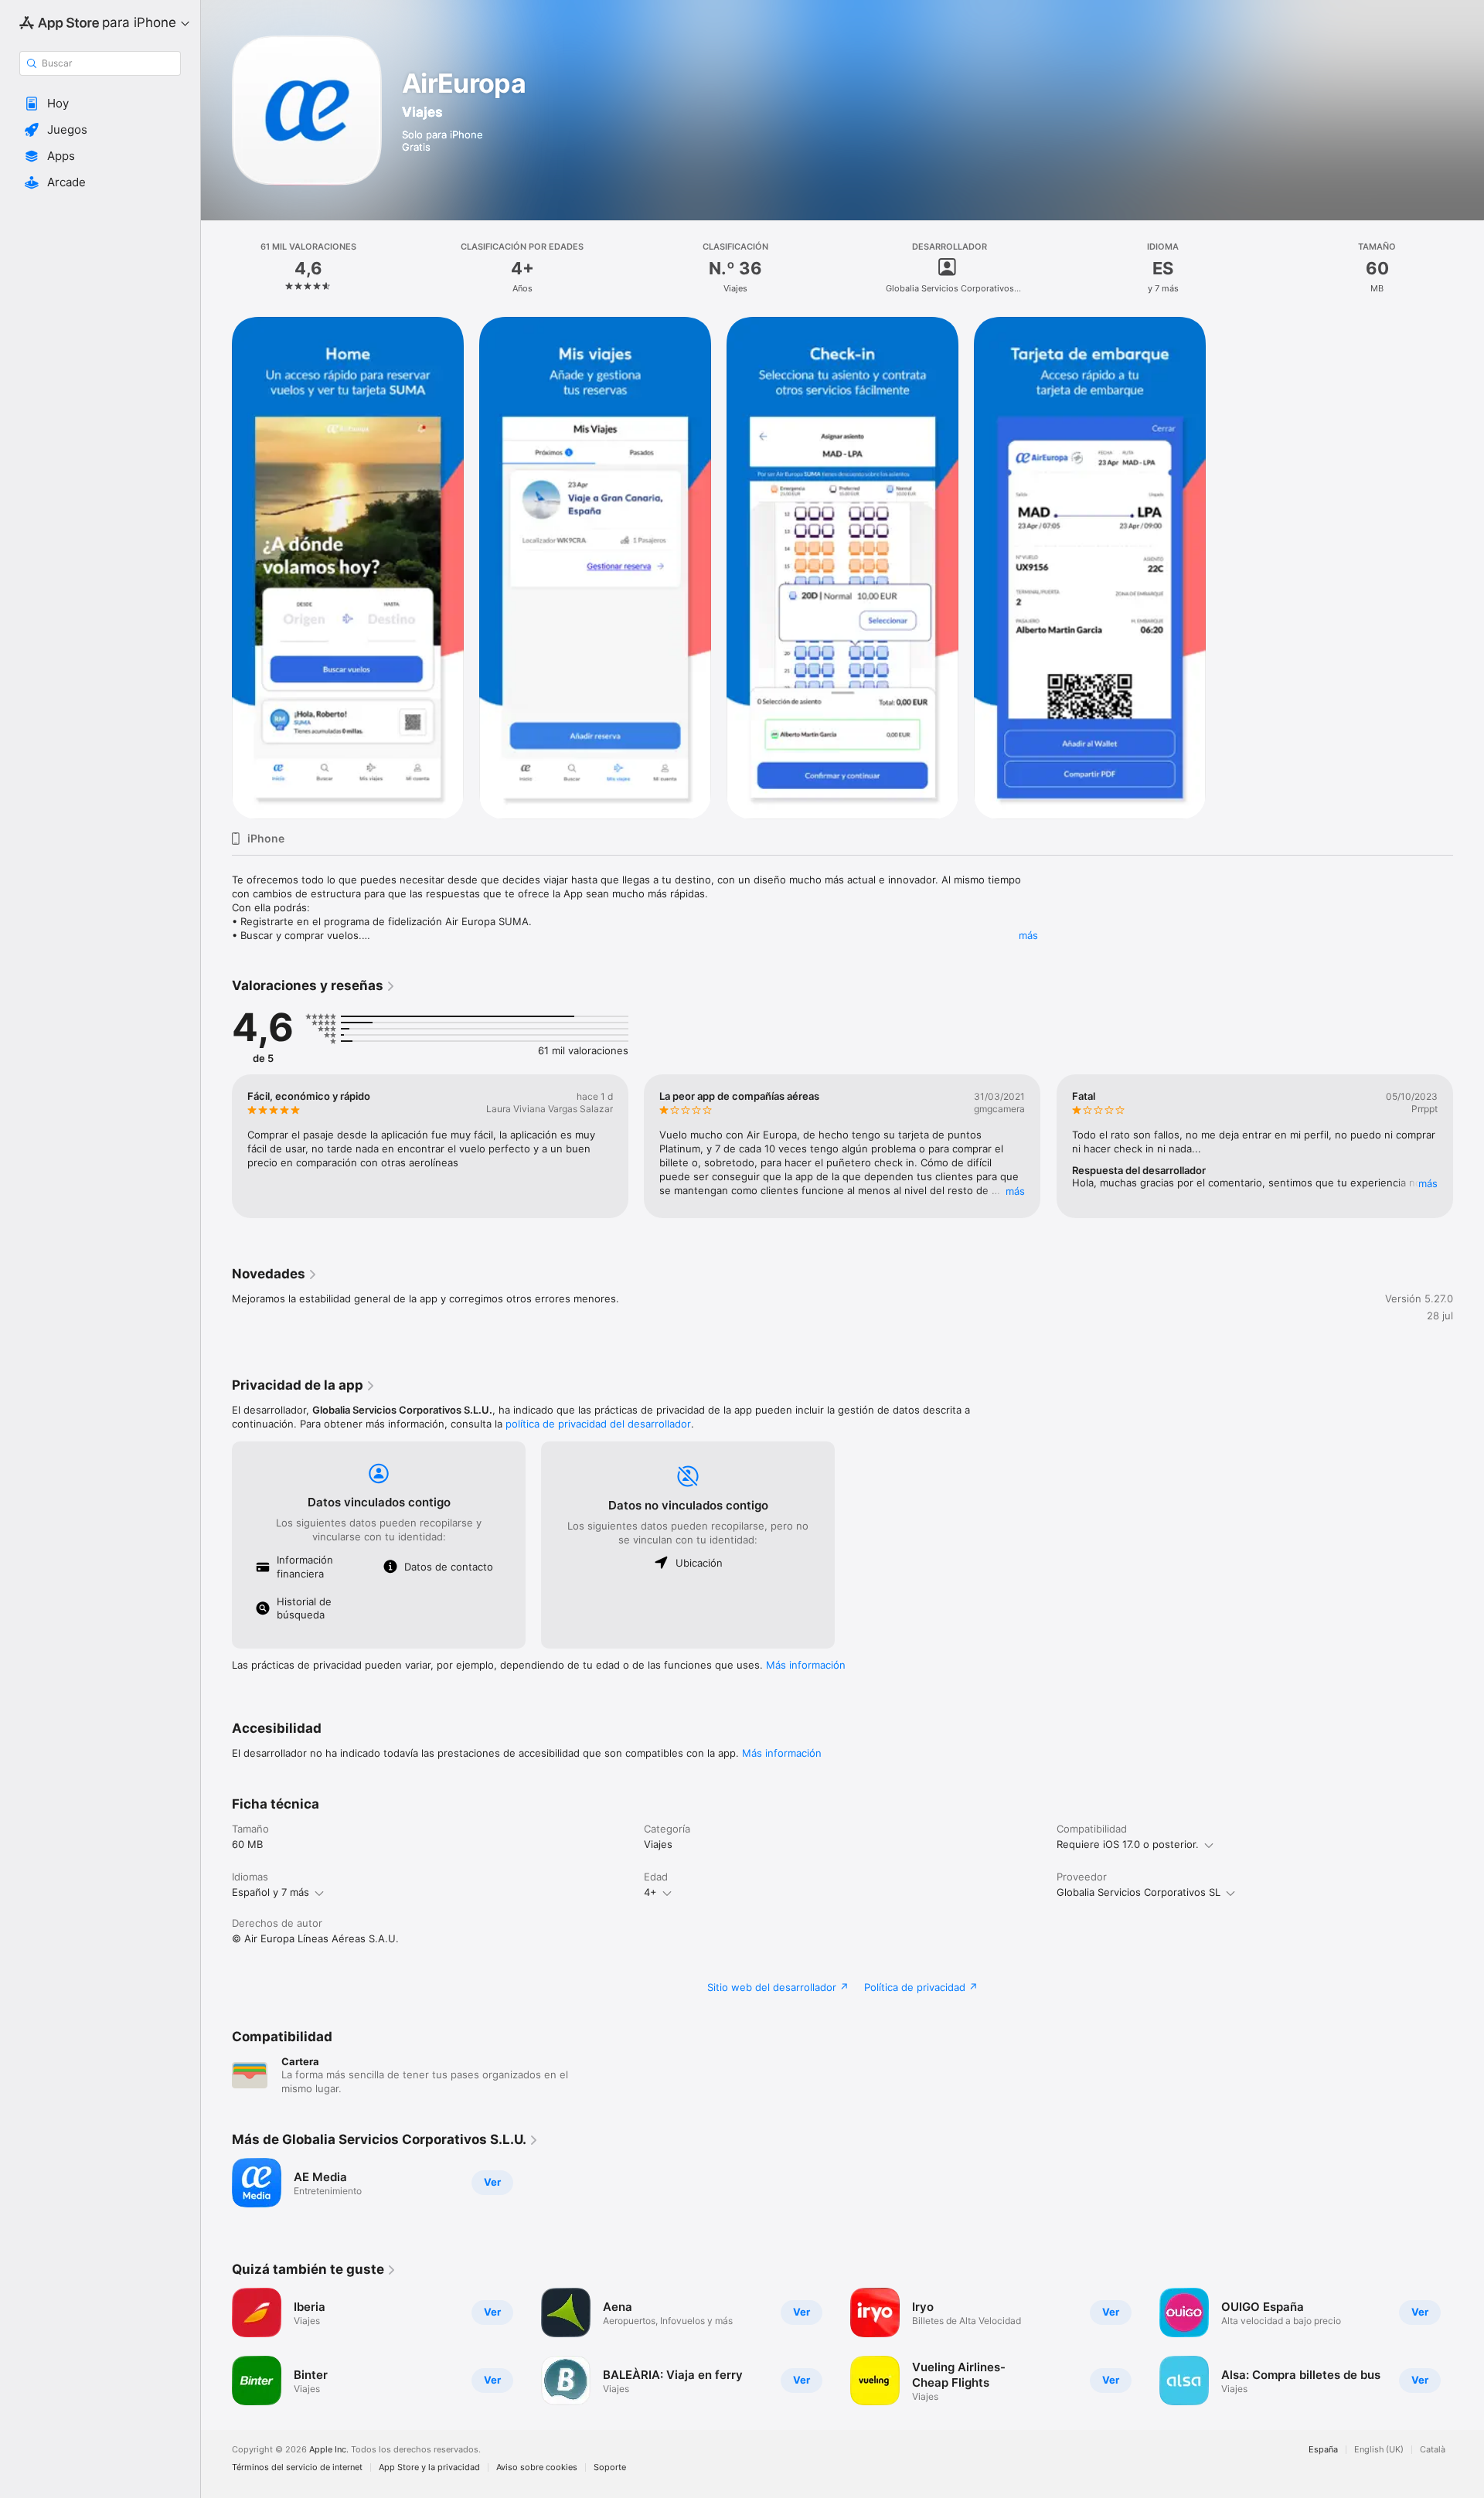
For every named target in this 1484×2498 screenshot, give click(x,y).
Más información (806, 1665)
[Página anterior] (216, 1146)
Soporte (610, 2467)
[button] (100, 104)
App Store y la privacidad (429, 2467)
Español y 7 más (271, 1892)
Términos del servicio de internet (297, 2467)
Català (1433, 2450)
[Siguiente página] (1469, 1146)
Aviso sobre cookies (537, 2467)
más (1028, 935)
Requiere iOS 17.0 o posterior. (1128, 1844)
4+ (650, 1892)
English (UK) (1379, 2450)
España (1323, 2450)
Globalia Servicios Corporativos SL (1139, 1892)
